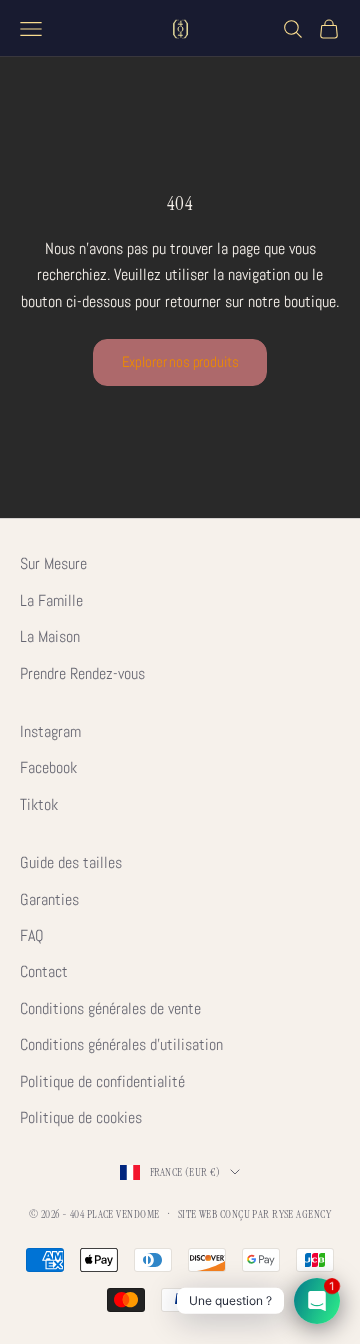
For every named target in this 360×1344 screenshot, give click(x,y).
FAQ (32, 935)
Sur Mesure (53, 563)
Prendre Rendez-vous (82, 673)
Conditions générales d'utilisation (121, 1044)
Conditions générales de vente (110, 1008)
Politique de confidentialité (102, 1081)
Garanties (49, 899)
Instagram (50, 731)
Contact (44, 971)
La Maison (50, 636)
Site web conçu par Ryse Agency (254, 1214)
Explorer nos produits (180, 361)
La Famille (51, 600)
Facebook (48, 767)
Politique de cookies (81, 1117)
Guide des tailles (71, 862)
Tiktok (39, 804)
